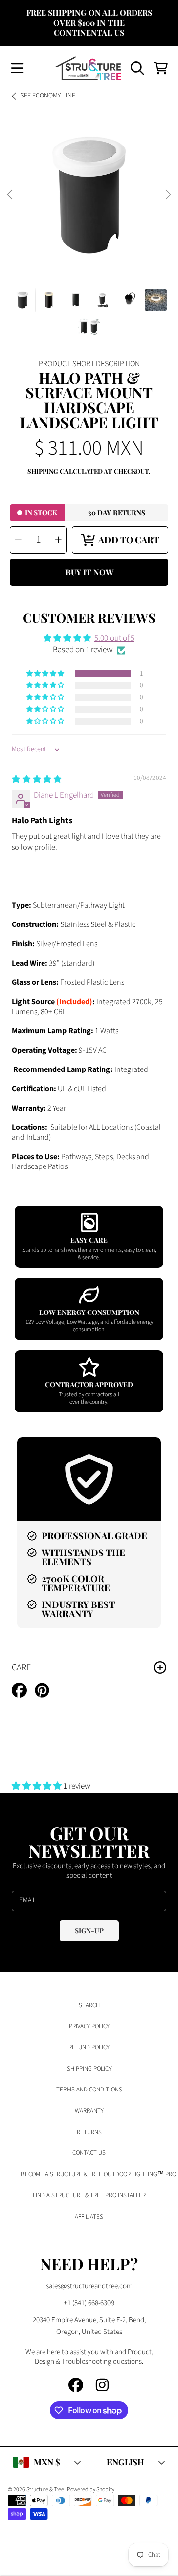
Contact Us (89, 2153)
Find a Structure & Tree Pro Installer (89, 2195)
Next (168, 195)
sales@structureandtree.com (89, 2286)
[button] (17, 68)
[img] (37, 779)
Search (89, 2005)
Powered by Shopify (90, 2490)
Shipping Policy (89, 2069)
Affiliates (89, 2217)
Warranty (89, 2111)
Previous (10, 195)
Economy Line (48, 96)
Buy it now (89, 572)
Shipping (43, 471)
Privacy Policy (89, 2026)
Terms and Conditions (89, 2090)
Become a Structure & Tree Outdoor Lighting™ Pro (98, 2174)
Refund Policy (89, 2047)
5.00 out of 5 (114, 638)
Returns (89, 2132)
